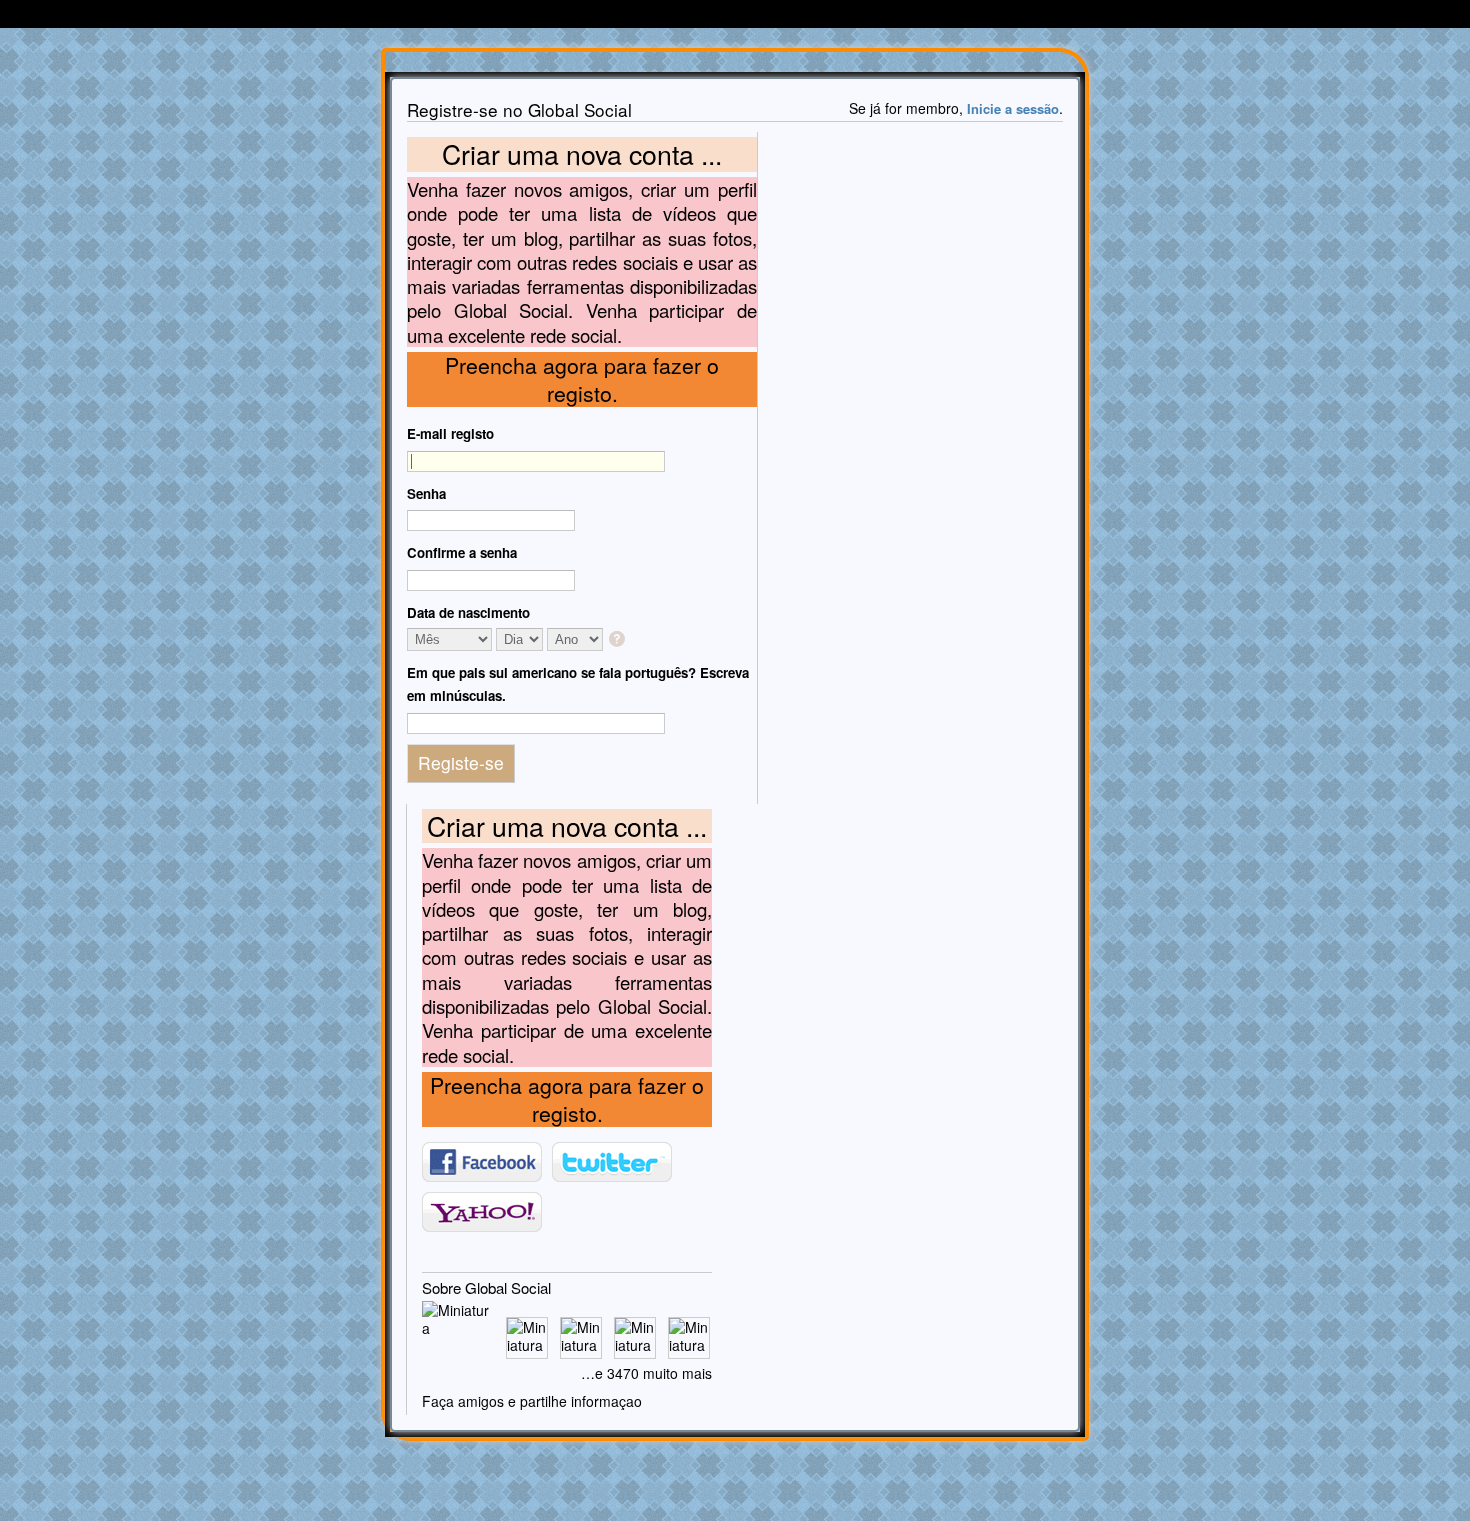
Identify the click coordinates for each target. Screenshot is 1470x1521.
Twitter (612, 1162)
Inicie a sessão (1013, 108)
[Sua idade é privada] (618, 640)
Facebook (482, 1162)
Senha (426, 493)
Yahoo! (482, 1212)
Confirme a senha (462, 552)
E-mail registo (450, 433)
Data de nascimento (468, 612)
